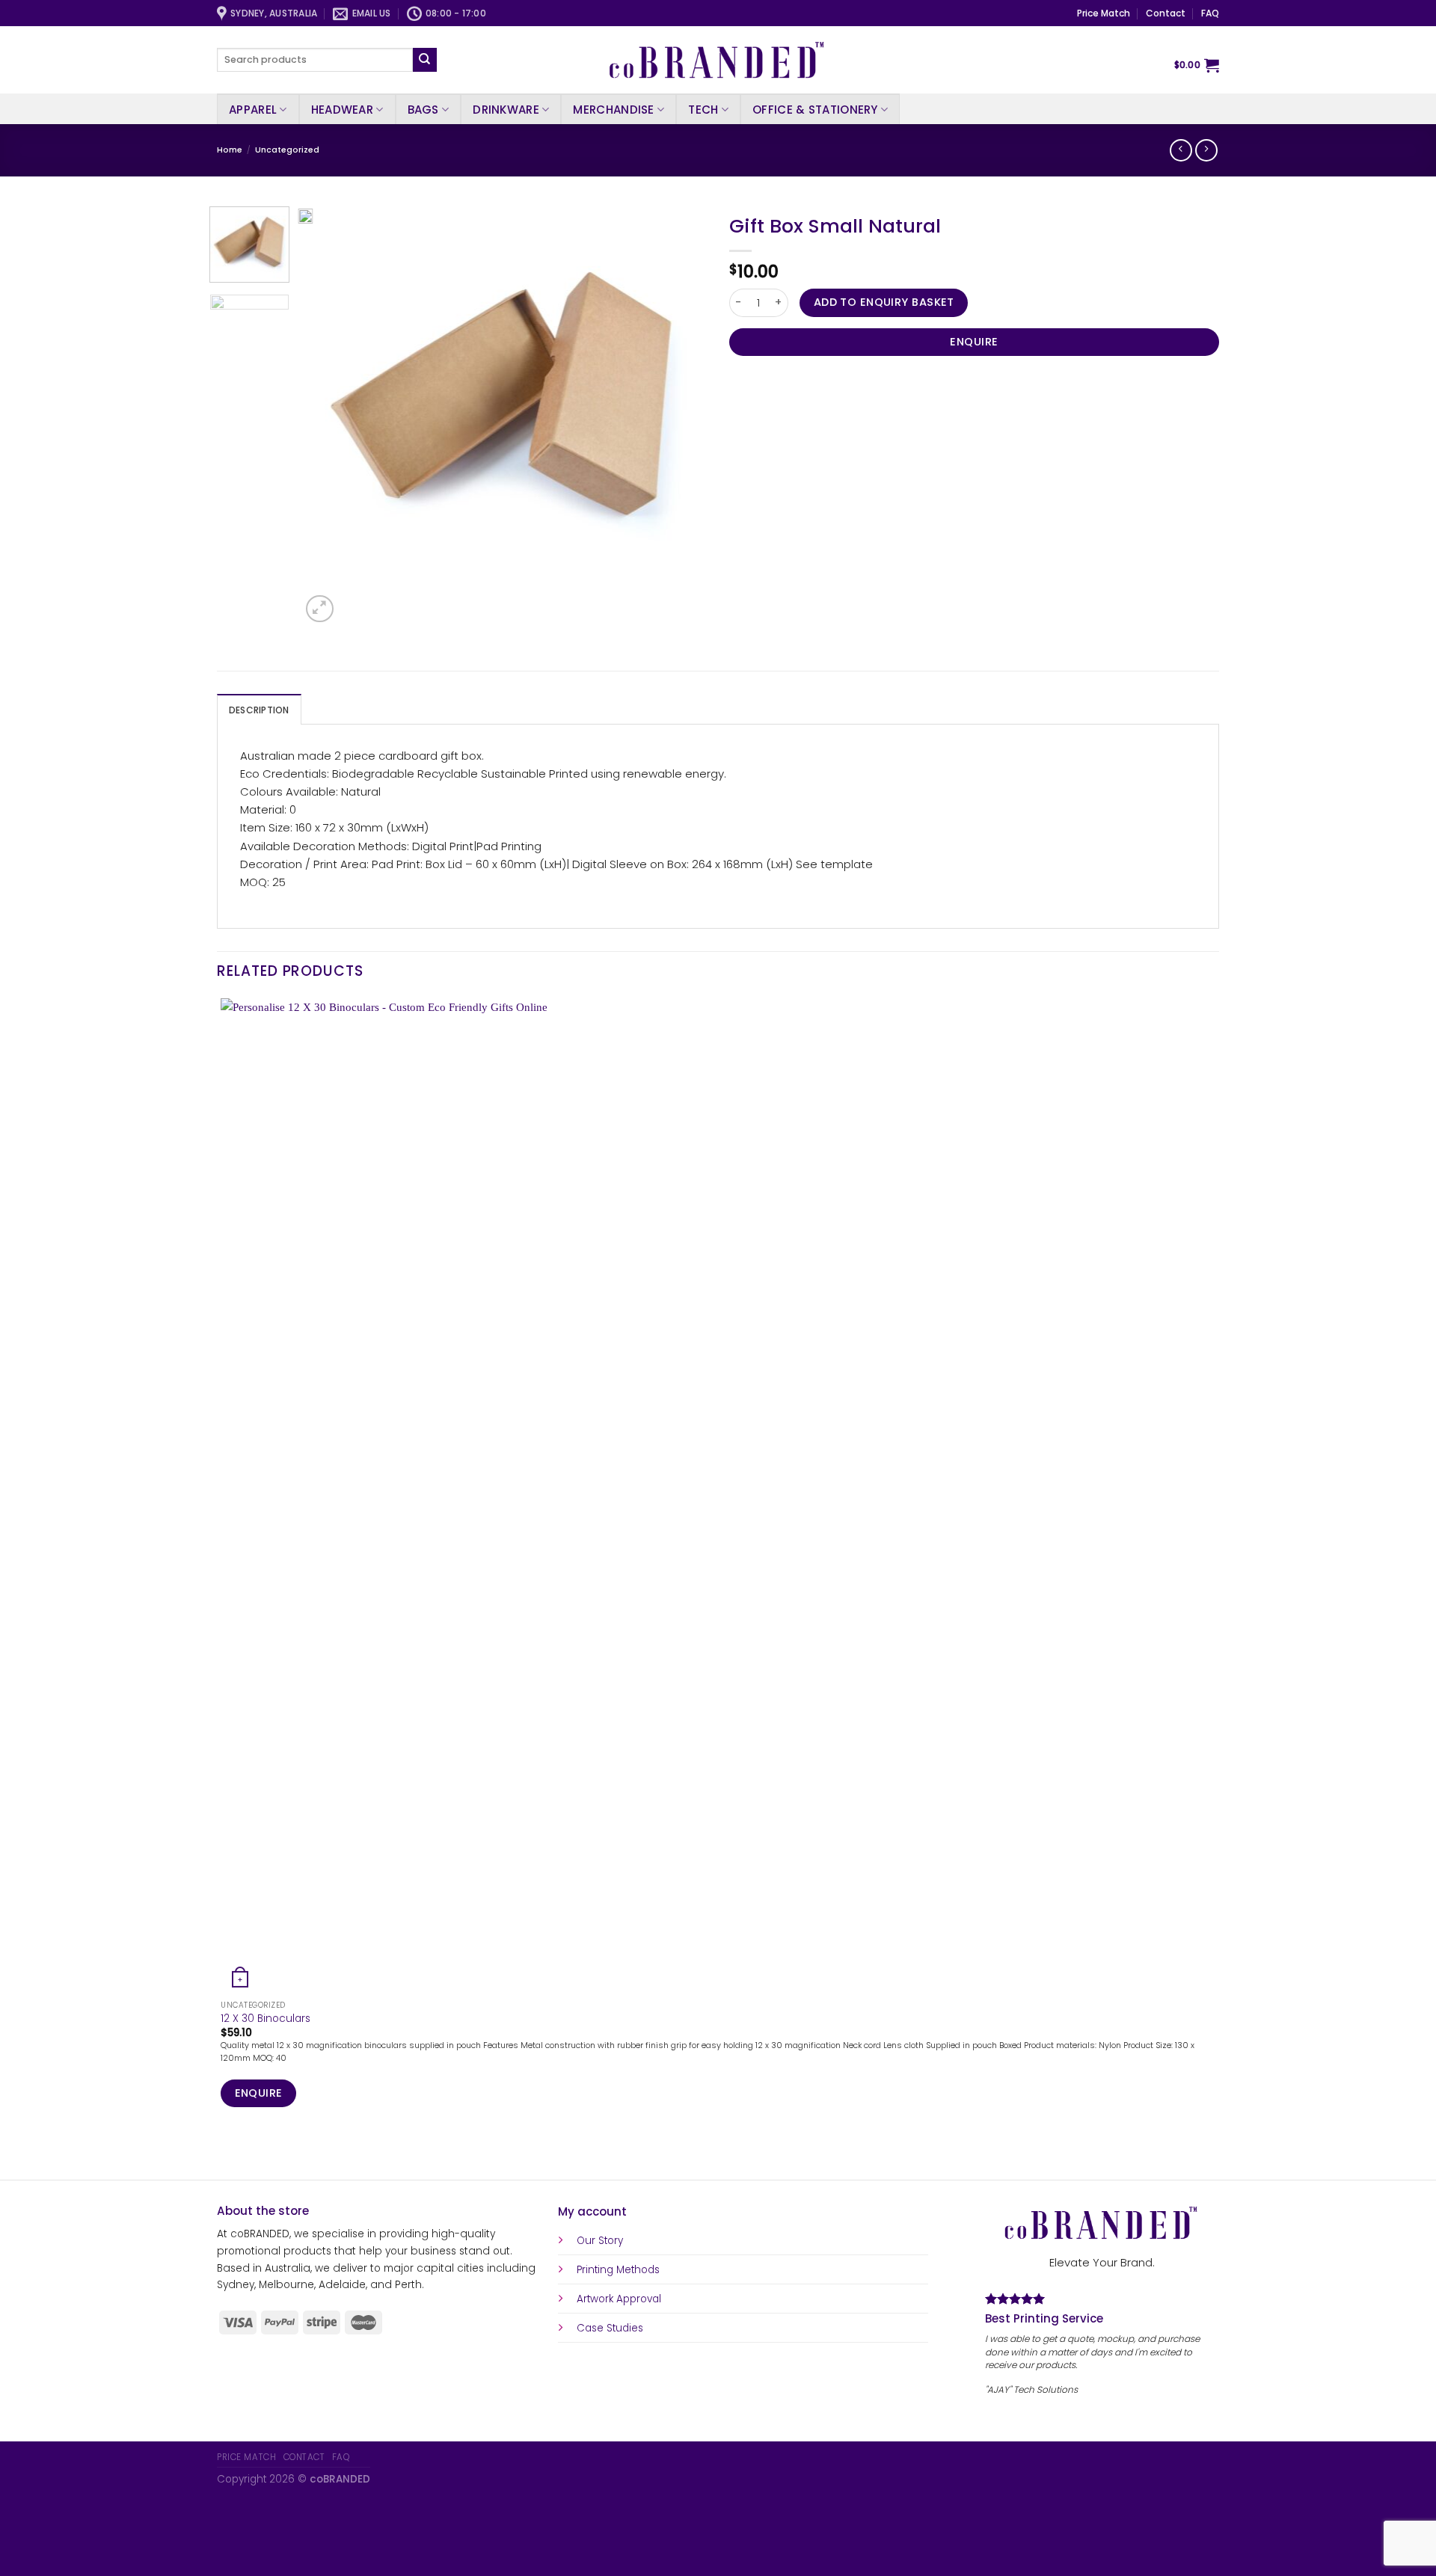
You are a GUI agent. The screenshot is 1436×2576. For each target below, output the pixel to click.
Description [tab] (259, 710)
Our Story (600, 2241)
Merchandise (613, 110)
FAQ (1210, 13)
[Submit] (425, 60)
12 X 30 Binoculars (266, 2019)
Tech (703, 110)
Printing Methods (618, 2270)
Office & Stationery (815, 110)
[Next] (353, 602)
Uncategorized (287, 150)
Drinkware (506, 110)
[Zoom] (319, 609)
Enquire (974, 342)
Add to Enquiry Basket (884, 302)
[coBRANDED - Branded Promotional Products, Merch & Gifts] (718, 60)
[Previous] (223, 2155)
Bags (423, 110)
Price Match (1104, 13)
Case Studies (610, 2328)
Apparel (253, 110)
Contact (1166, 13)
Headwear (342, 110)
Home (230, 150)
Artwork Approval (619, 2299)
